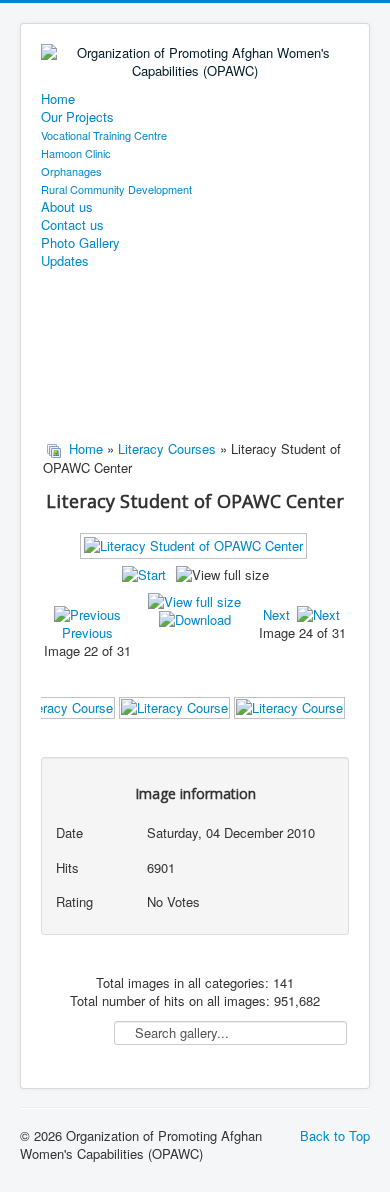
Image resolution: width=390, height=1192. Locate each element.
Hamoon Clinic (76, 153)
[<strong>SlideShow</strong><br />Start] (144, 574)
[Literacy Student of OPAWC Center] (195, 552)
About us (67, 207)
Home (58, 99)
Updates (65, 261)
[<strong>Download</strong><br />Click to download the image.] (195, 619)
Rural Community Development (116, 189)
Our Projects (77, 117)
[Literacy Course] (59, 706)
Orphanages (71, 171)
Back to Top (335, 1135)
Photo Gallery (80, 243)
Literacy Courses (167, 448)
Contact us (72, 225)
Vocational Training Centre (104, 135)
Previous (87, 632)
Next (276, 614)
